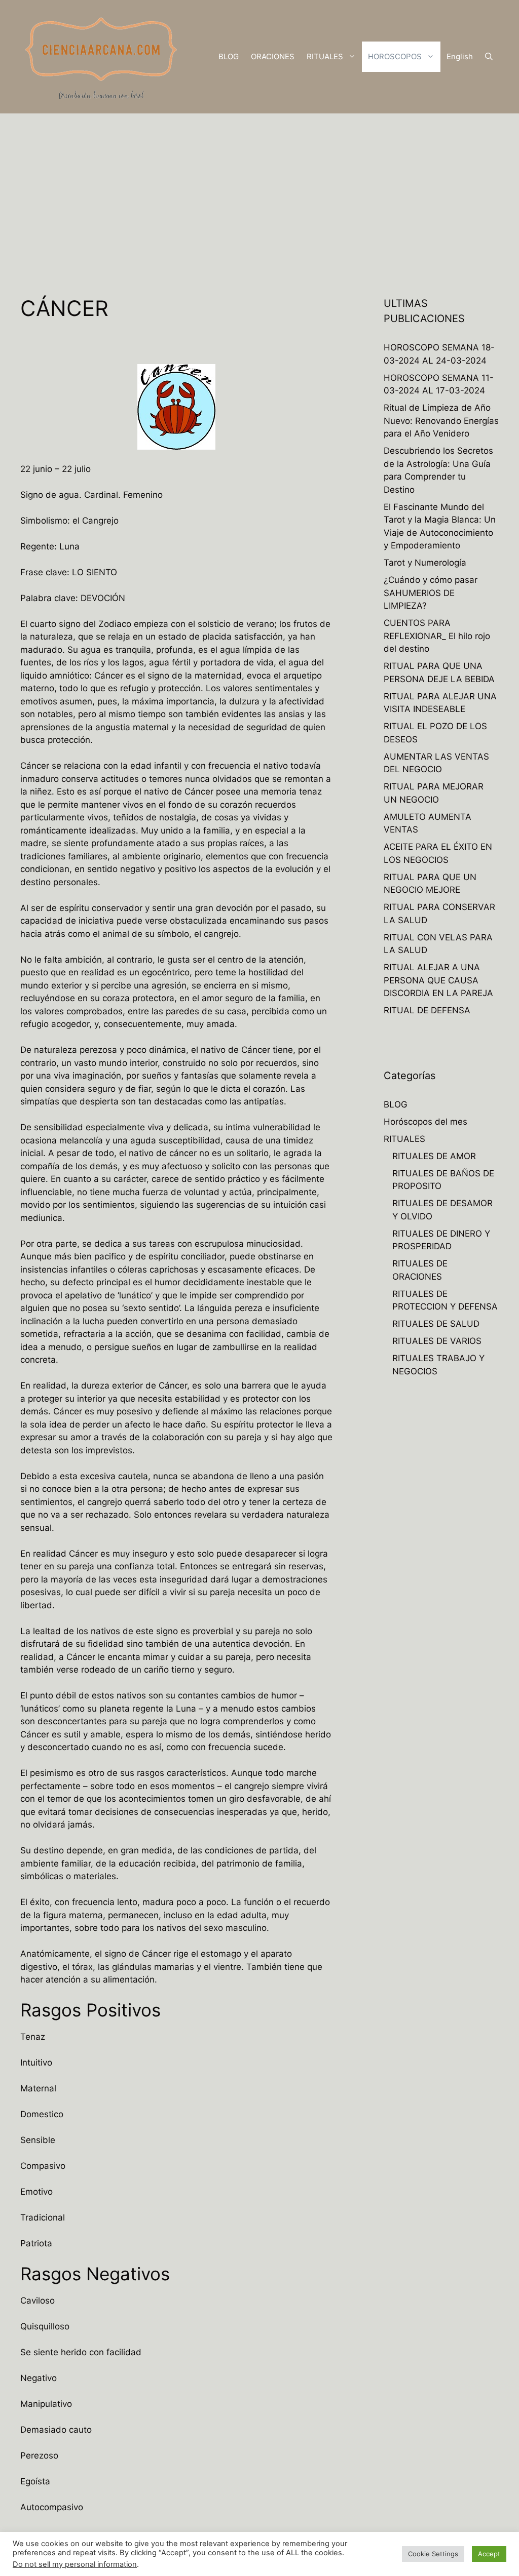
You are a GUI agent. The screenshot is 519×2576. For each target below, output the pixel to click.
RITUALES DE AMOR (434, 1156)
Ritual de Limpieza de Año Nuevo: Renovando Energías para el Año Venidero (441, 421)
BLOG (229, 56)
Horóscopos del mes (425, 1122)
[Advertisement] (259, 189)
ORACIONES (273, 56)
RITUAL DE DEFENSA (427, 1010)
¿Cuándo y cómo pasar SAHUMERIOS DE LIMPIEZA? (431, 593)
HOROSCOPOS (395, 56)
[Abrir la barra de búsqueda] (489, 57)
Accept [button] (489, 2554)
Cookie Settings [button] (433, 2554)
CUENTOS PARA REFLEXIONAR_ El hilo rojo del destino (437, 636)
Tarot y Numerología (425, 563)
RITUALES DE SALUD (436, 1324)
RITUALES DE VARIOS (437, 1341)
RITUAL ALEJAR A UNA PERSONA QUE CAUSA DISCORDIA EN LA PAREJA (438, 980)
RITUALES (325, 56)
